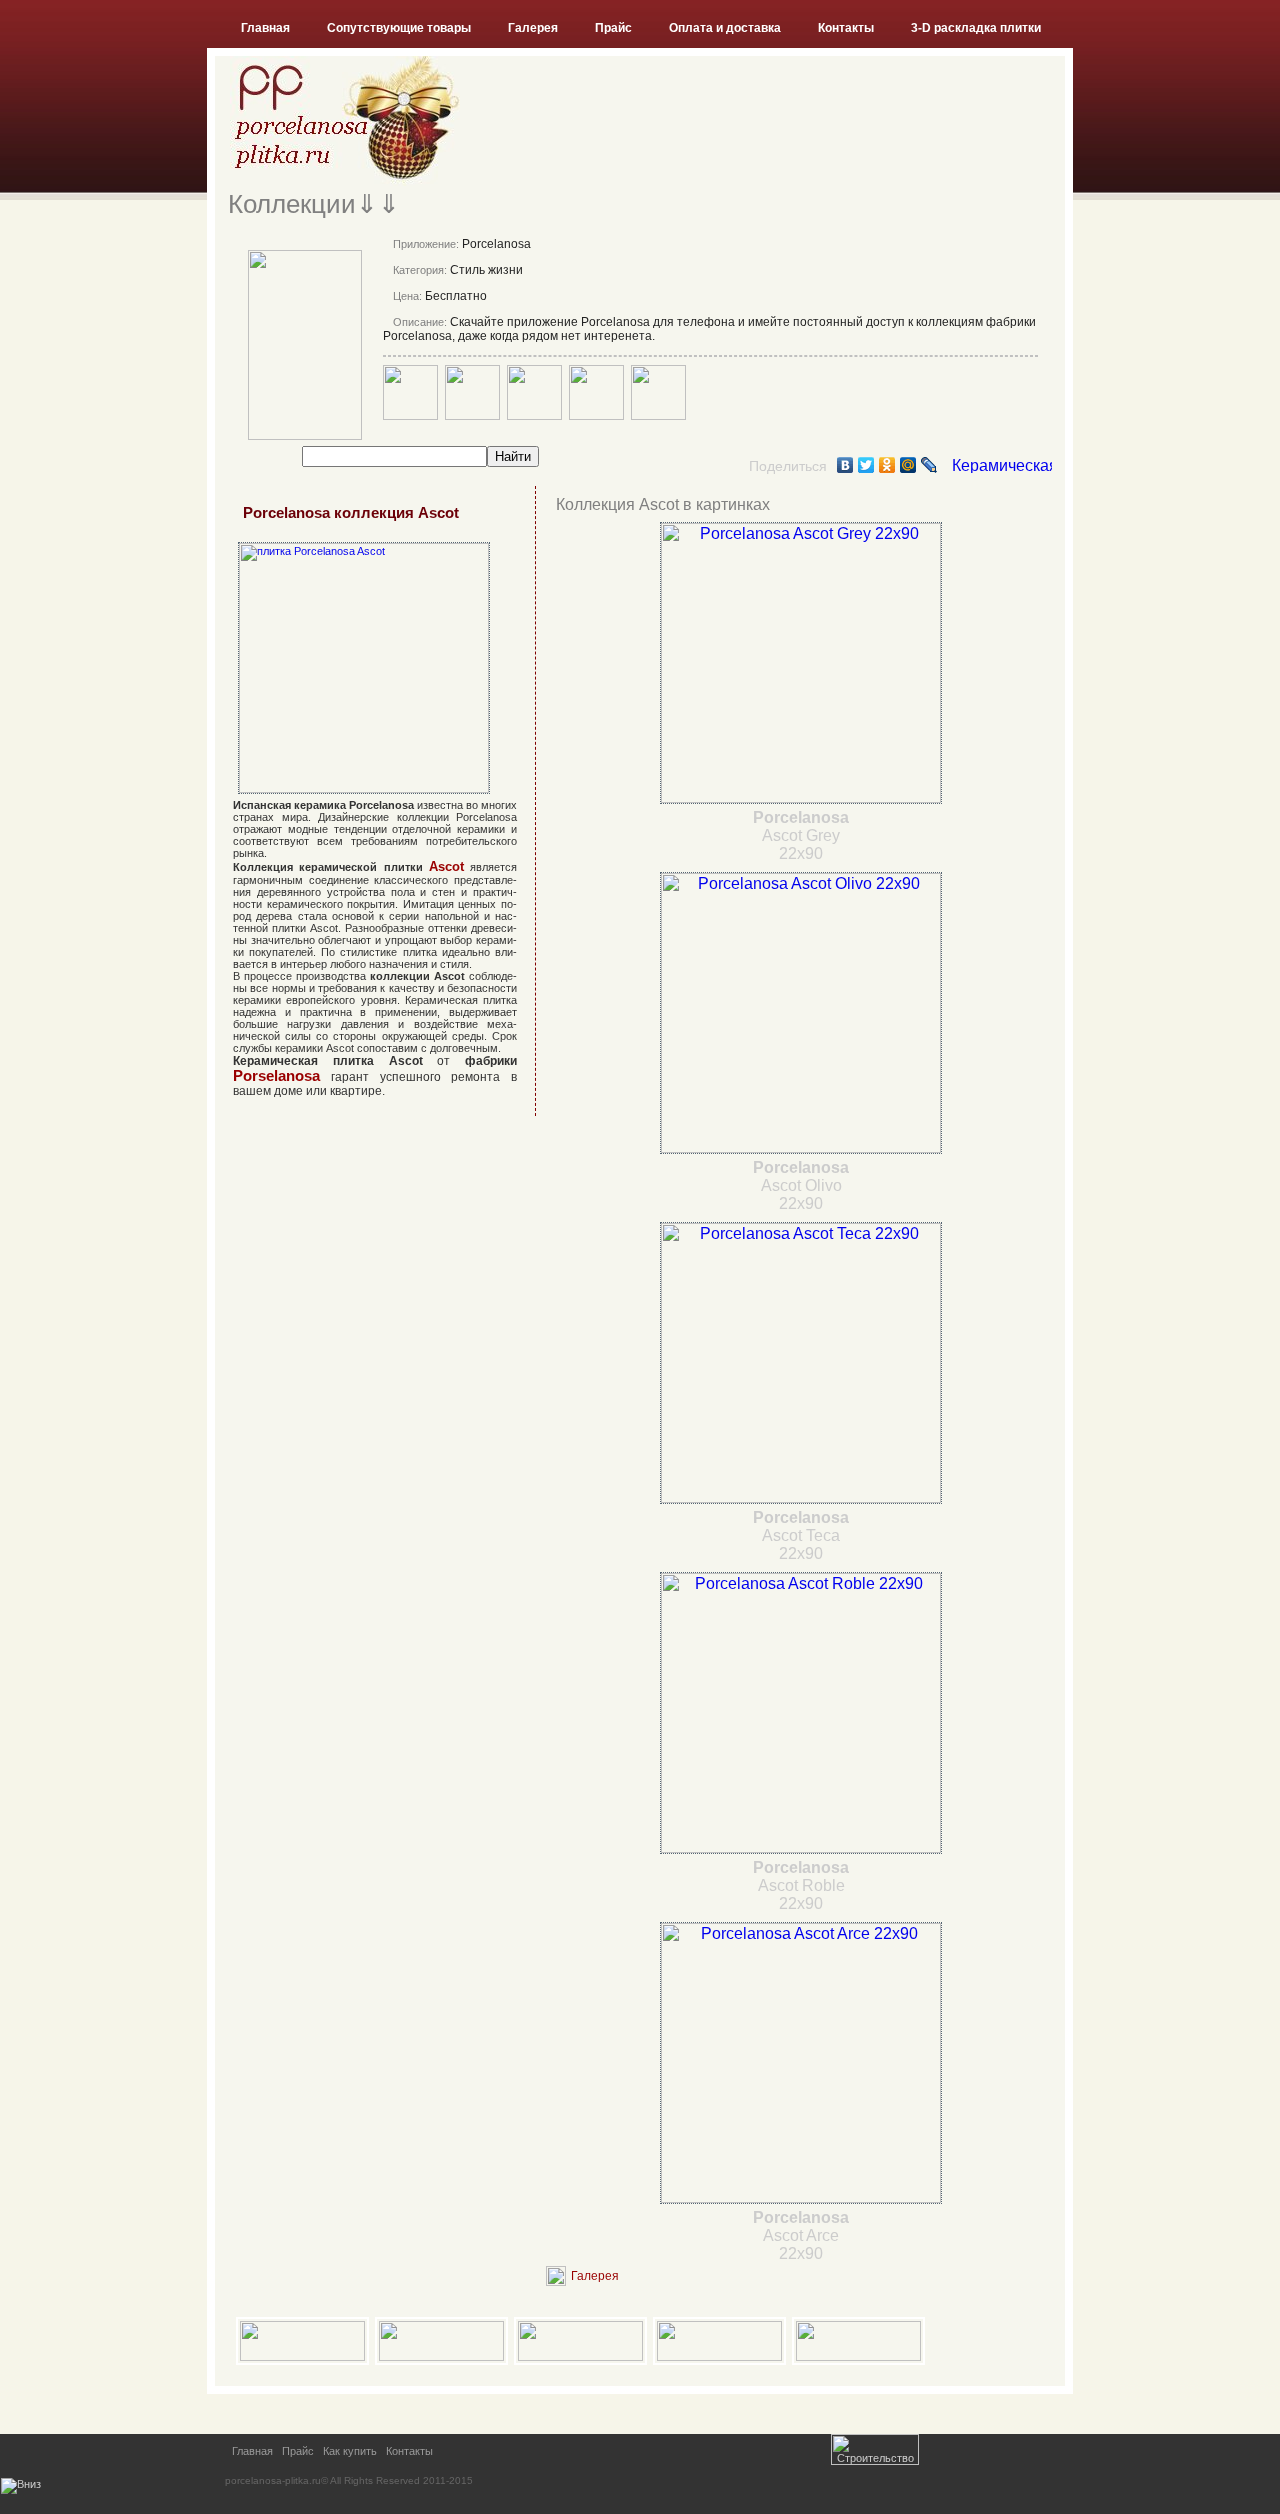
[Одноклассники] (887, 465)
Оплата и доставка (725, 28)
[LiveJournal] (929, 465)
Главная (265, 28)
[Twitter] (866, 465)
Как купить (350, 2451)
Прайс (613, 28)
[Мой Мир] (908, 465)
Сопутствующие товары (399, 28)
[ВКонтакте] (845, 465)
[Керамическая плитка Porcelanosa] (1002, 467)
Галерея (533, 28)
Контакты (846, 28)
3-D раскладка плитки (976, 28)
